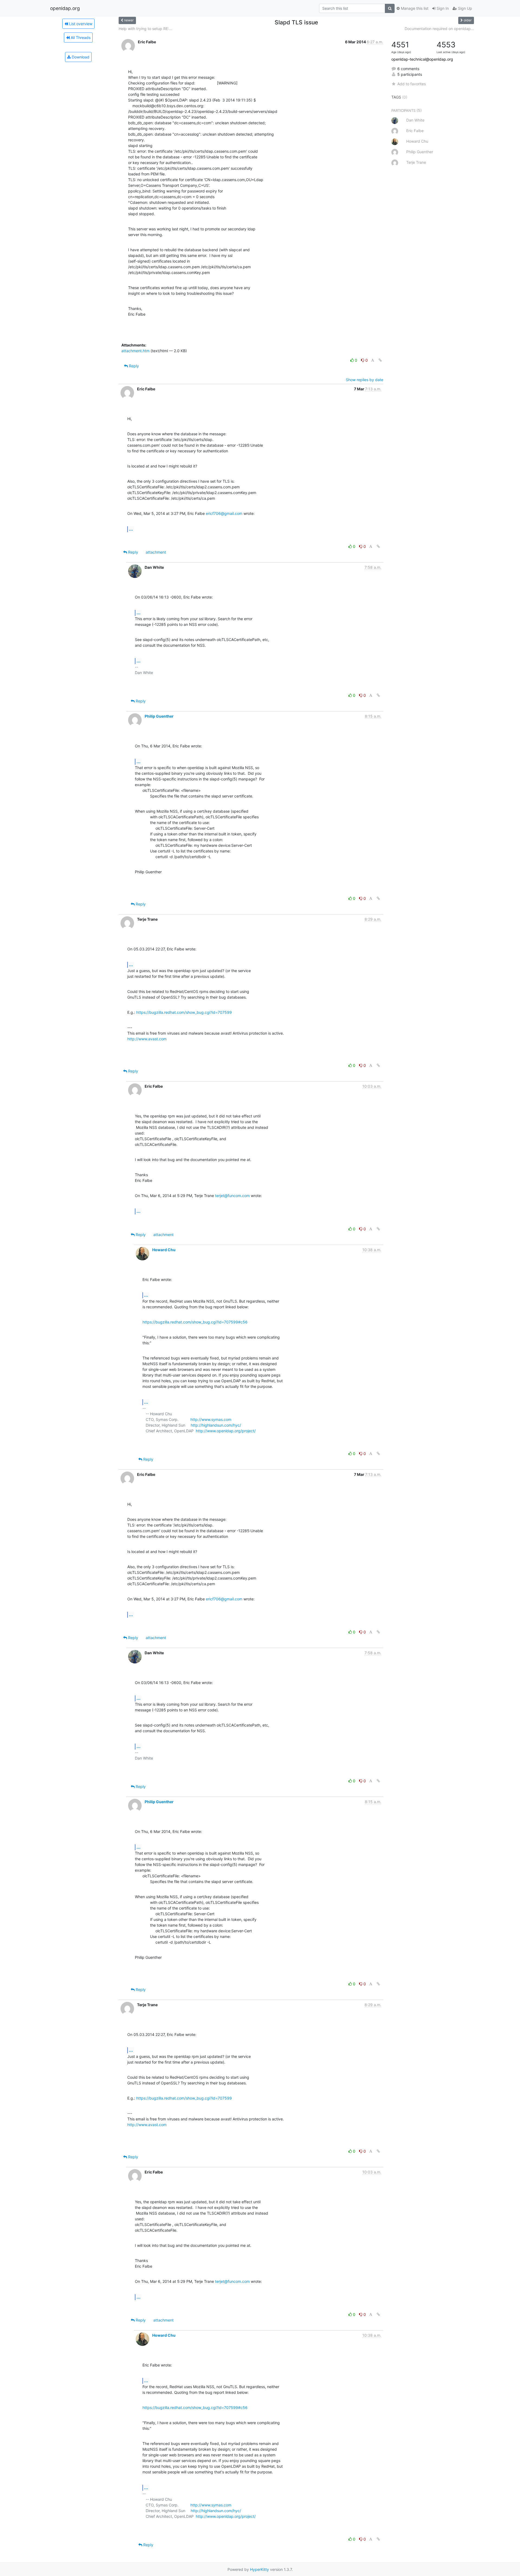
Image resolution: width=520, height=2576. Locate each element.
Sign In (442, 8)
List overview (80, 24)
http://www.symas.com (211, 1419)
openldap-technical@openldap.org (422, 59)
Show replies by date (365, 380)
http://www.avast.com (147, 1039)
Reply (133, 366)
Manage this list (414, 8)
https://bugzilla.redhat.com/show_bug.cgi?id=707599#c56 (195, 1322)
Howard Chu (164, 1250)
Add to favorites (412, 84)
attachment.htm (135, 351)
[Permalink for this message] (380, 360)
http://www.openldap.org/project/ (226, 1431)
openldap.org (65, 8)
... (131, 529)
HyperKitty (259, 2569)
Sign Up (464, 8)
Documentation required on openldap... (439, 29)
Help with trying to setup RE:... (145, 29)
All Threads (80, 37)
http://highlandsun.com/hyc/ (216, 1425)
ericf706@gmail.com (224, 513)
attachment (156, 552)
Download (80, 57)
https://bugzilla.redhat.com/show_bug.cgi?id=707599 (184, 1012)
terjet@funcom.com (232, 1196)
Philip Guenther (159, 716)
